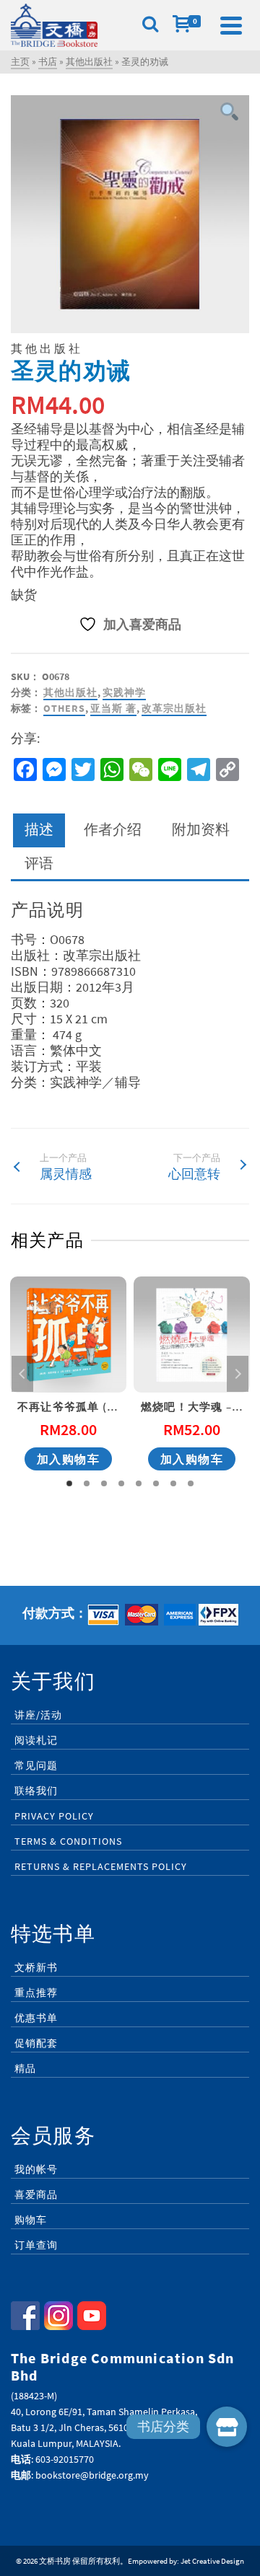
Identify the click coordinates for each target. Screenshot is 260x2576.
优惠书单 (36, 2018)
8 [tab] (191, 1483)
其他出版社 (70, 692)
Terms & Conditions (68, 1841)
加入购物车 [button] (69, 1459)
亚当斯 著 (113, 708)
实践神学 (124, 692)
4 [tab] (121, 1483)
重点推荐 (36, 1993)
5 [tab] (139, 1483)
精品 (25, 2068)
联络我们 (36, 1791)
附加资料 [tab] (201, 829)
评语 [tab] (39, 863)
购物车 (31, 2220)
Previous (22, 1374)
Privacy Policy (54, 1816)
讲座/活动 (38, 1715)
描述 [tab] (39, 829)
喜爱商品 (36, 2195)
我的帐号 (36, 2169)
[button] (227, 2427)
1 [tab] (69, 1483)
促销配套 (36, 2043)
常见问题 (36, 1765)
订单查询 (36, 2245)
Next (238, 1374)
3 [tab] (104, 1483)
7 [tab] (173, 1483)
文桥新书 (36, 1967)
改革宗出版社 (174, 708)
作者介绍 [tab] (113, 829)
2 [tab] (87, 1483)
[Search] (150, 25)
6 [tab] (156, 1483)
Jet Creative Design (212, 2561)
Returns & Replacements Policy (101, 1866)
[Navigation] (231, 25)
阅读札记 (36, 1740)
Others (64, 708)
